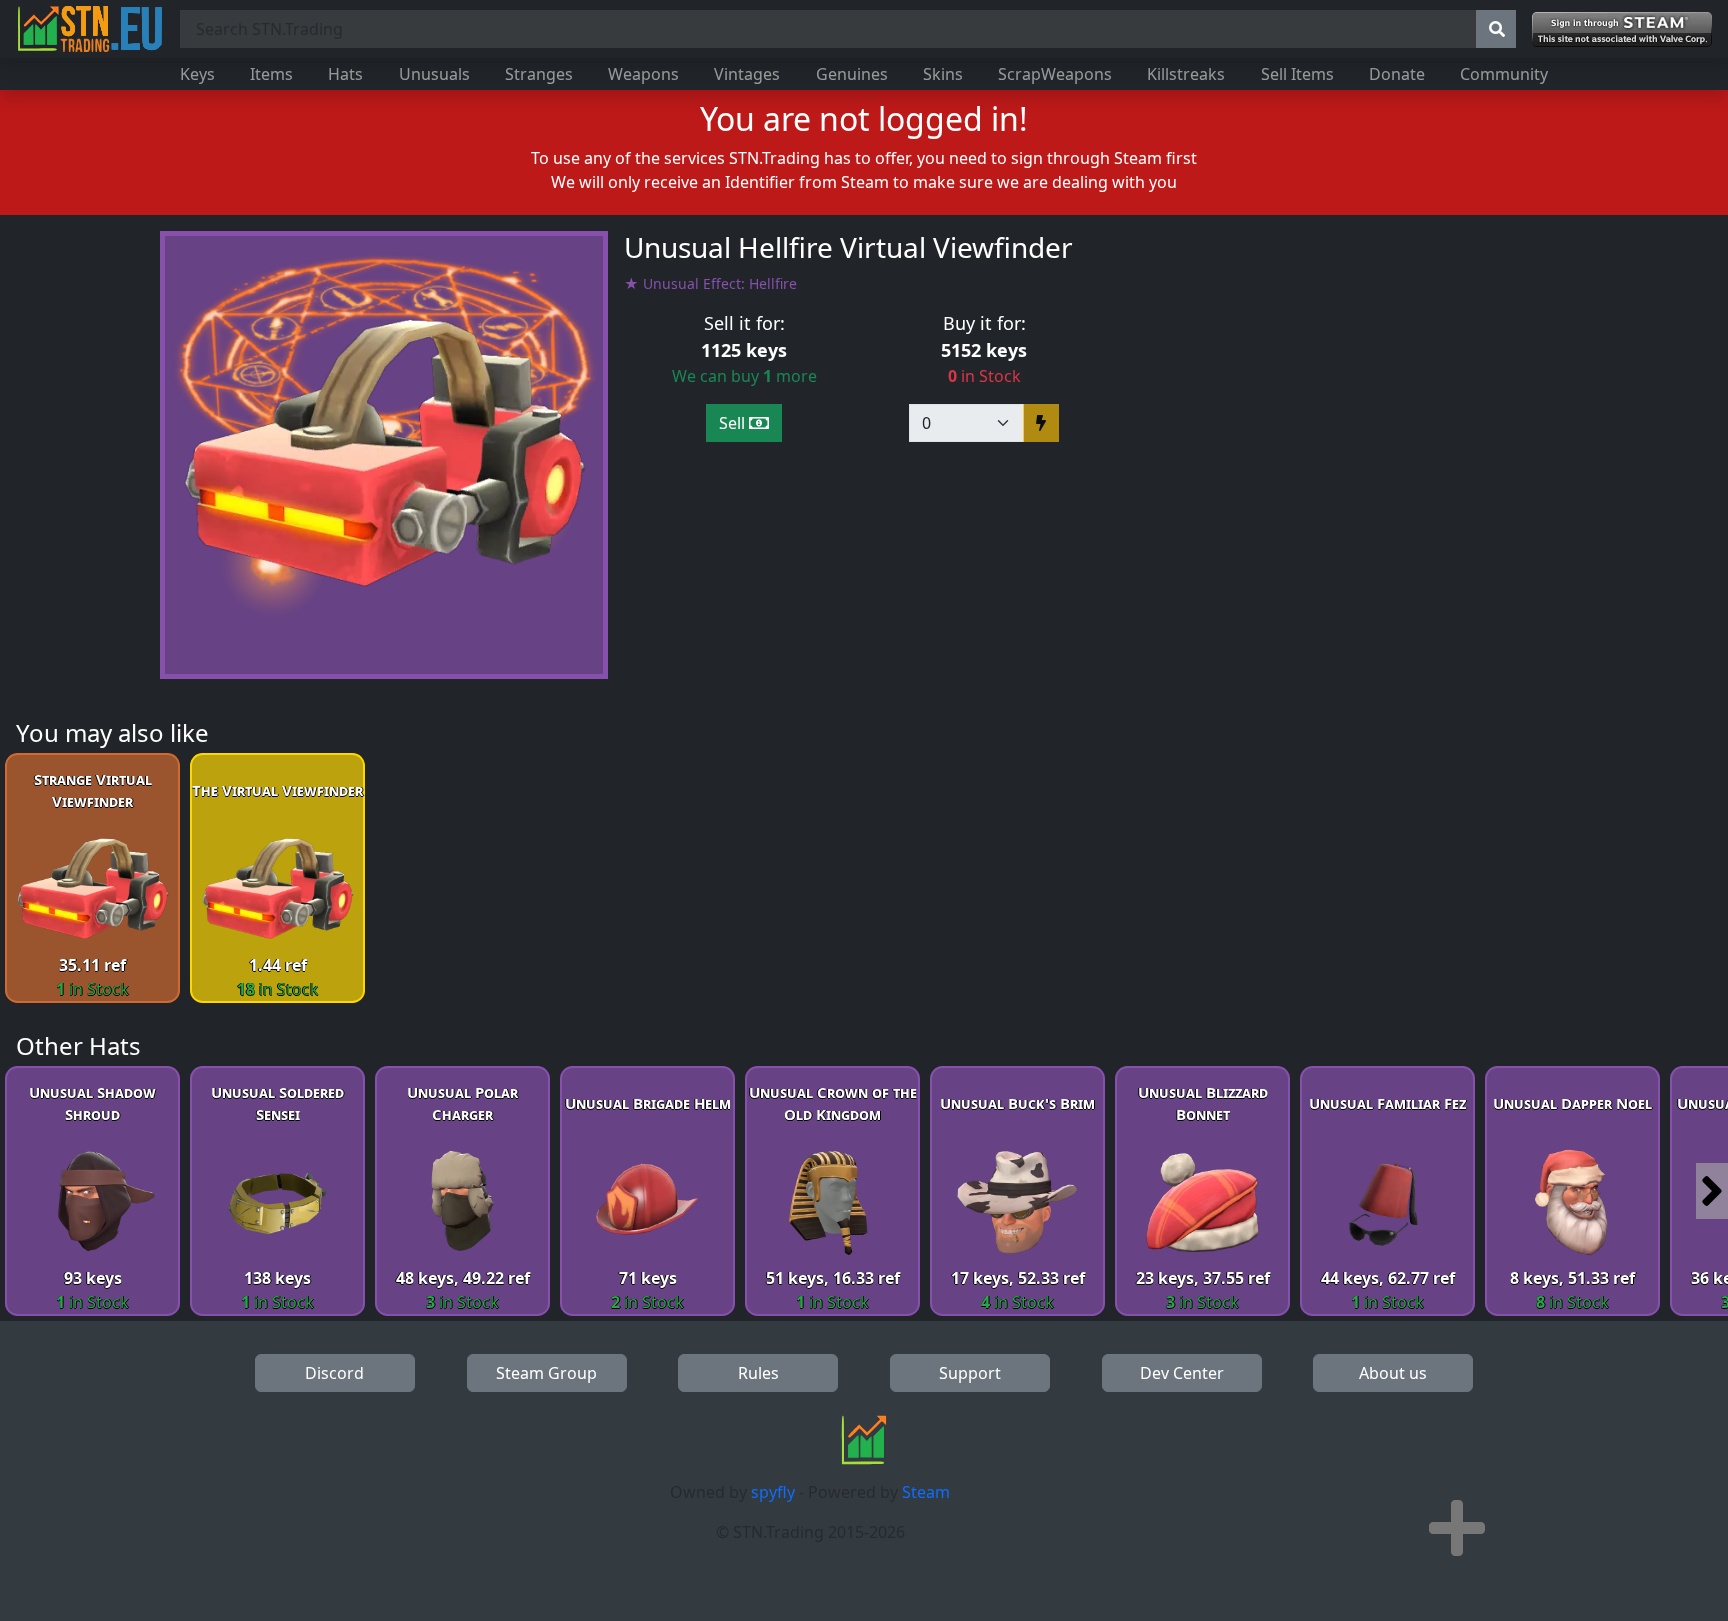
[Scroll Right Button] (1712, 1191)
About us (1393, 1373)
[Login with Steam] (1622, 29)
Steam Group (546, 1373)
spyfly (773, 1492)
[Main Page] (90, 29)
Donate (1397, 74)
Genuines (852, 74)
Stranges (539, 74)
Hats (345, 74)
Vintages (747, 74)
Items (271, 74)
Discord (334, 1373)
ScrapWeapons (1055, 74)
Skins (943, 74)
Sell (734, 423)
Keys (197, 74)
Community (1504, 74)
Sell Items (1297, 74)
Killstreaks (1186, 74)
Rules (758, 1373)
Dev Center (1182, 1373)
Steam (926, 1492)
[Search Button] (1496, 29)
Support (970, 1373)
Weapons (643, 74)
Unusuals (434, 74)
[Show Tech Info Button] (1457, 1528)
